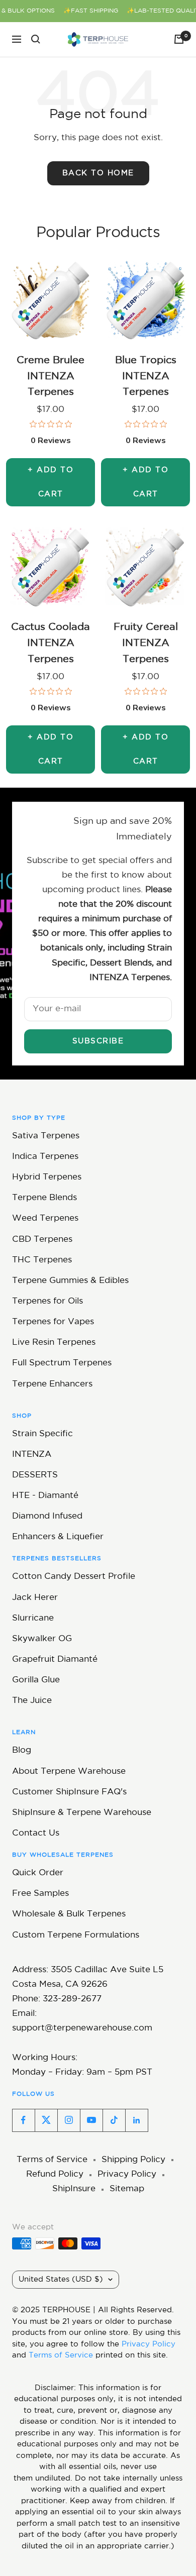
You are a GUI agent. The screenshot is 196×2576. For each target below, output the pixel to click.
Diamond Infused (47, 1516)
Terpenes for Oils (47, 1301)
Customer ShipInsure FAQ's (69, 1792)
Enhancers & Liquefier (58, 1537)
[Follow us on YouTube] (91, 2120)
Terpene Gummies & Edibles (70, 1281)
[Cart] (179, 39)
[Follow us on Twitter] (46, 2120)
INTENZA (32, 1455)
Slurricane (33, 1618)
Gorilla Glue (36, 1680)
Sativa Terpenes (46, 1136)
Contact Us (36, 1833)
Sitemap (127, 2189)
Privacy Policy (127, 2174)
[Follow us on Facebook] (23, 2120)
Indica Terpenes (45, 1157)
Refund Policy (55, 2174)
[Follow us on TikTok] (114, 2120)
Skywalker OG (42, 1639)
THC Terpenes (42, 1260)
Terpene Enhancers (52, 1384)
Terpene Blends (44, 1198)
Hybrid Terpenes (47, 1177)
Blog (22, 1750)
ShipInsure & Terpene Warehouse (82, 1813)
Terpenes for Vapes (53, 1322)
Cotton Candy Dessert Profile (74, 1577)
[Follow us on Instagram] (69, 2120)
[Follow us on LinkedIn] (136, 2120)
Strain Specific (42, 1434)
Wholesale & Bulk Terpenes (69, 1914)
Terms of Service (52, 2160)
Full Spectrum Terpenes (62, 1363)
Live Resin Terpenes (54, 1343)
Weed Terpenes (45, 1218)
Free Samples (40, 1894)
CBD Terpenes (42, 1240)
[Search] (36, 39)
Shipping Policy (133, 2160)
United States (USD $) (61, 2279)
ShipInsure (74, 2189)
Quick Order (38, 1873)
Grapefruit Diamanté (55, 1659)
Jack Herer (35, 1598)
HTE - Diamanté (45, 1496)
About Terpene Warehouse (69, 1772)
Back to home (98, 173)
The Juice (32, 1701)
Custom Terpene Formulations (76, 1935)
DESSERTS (35, 1475)
